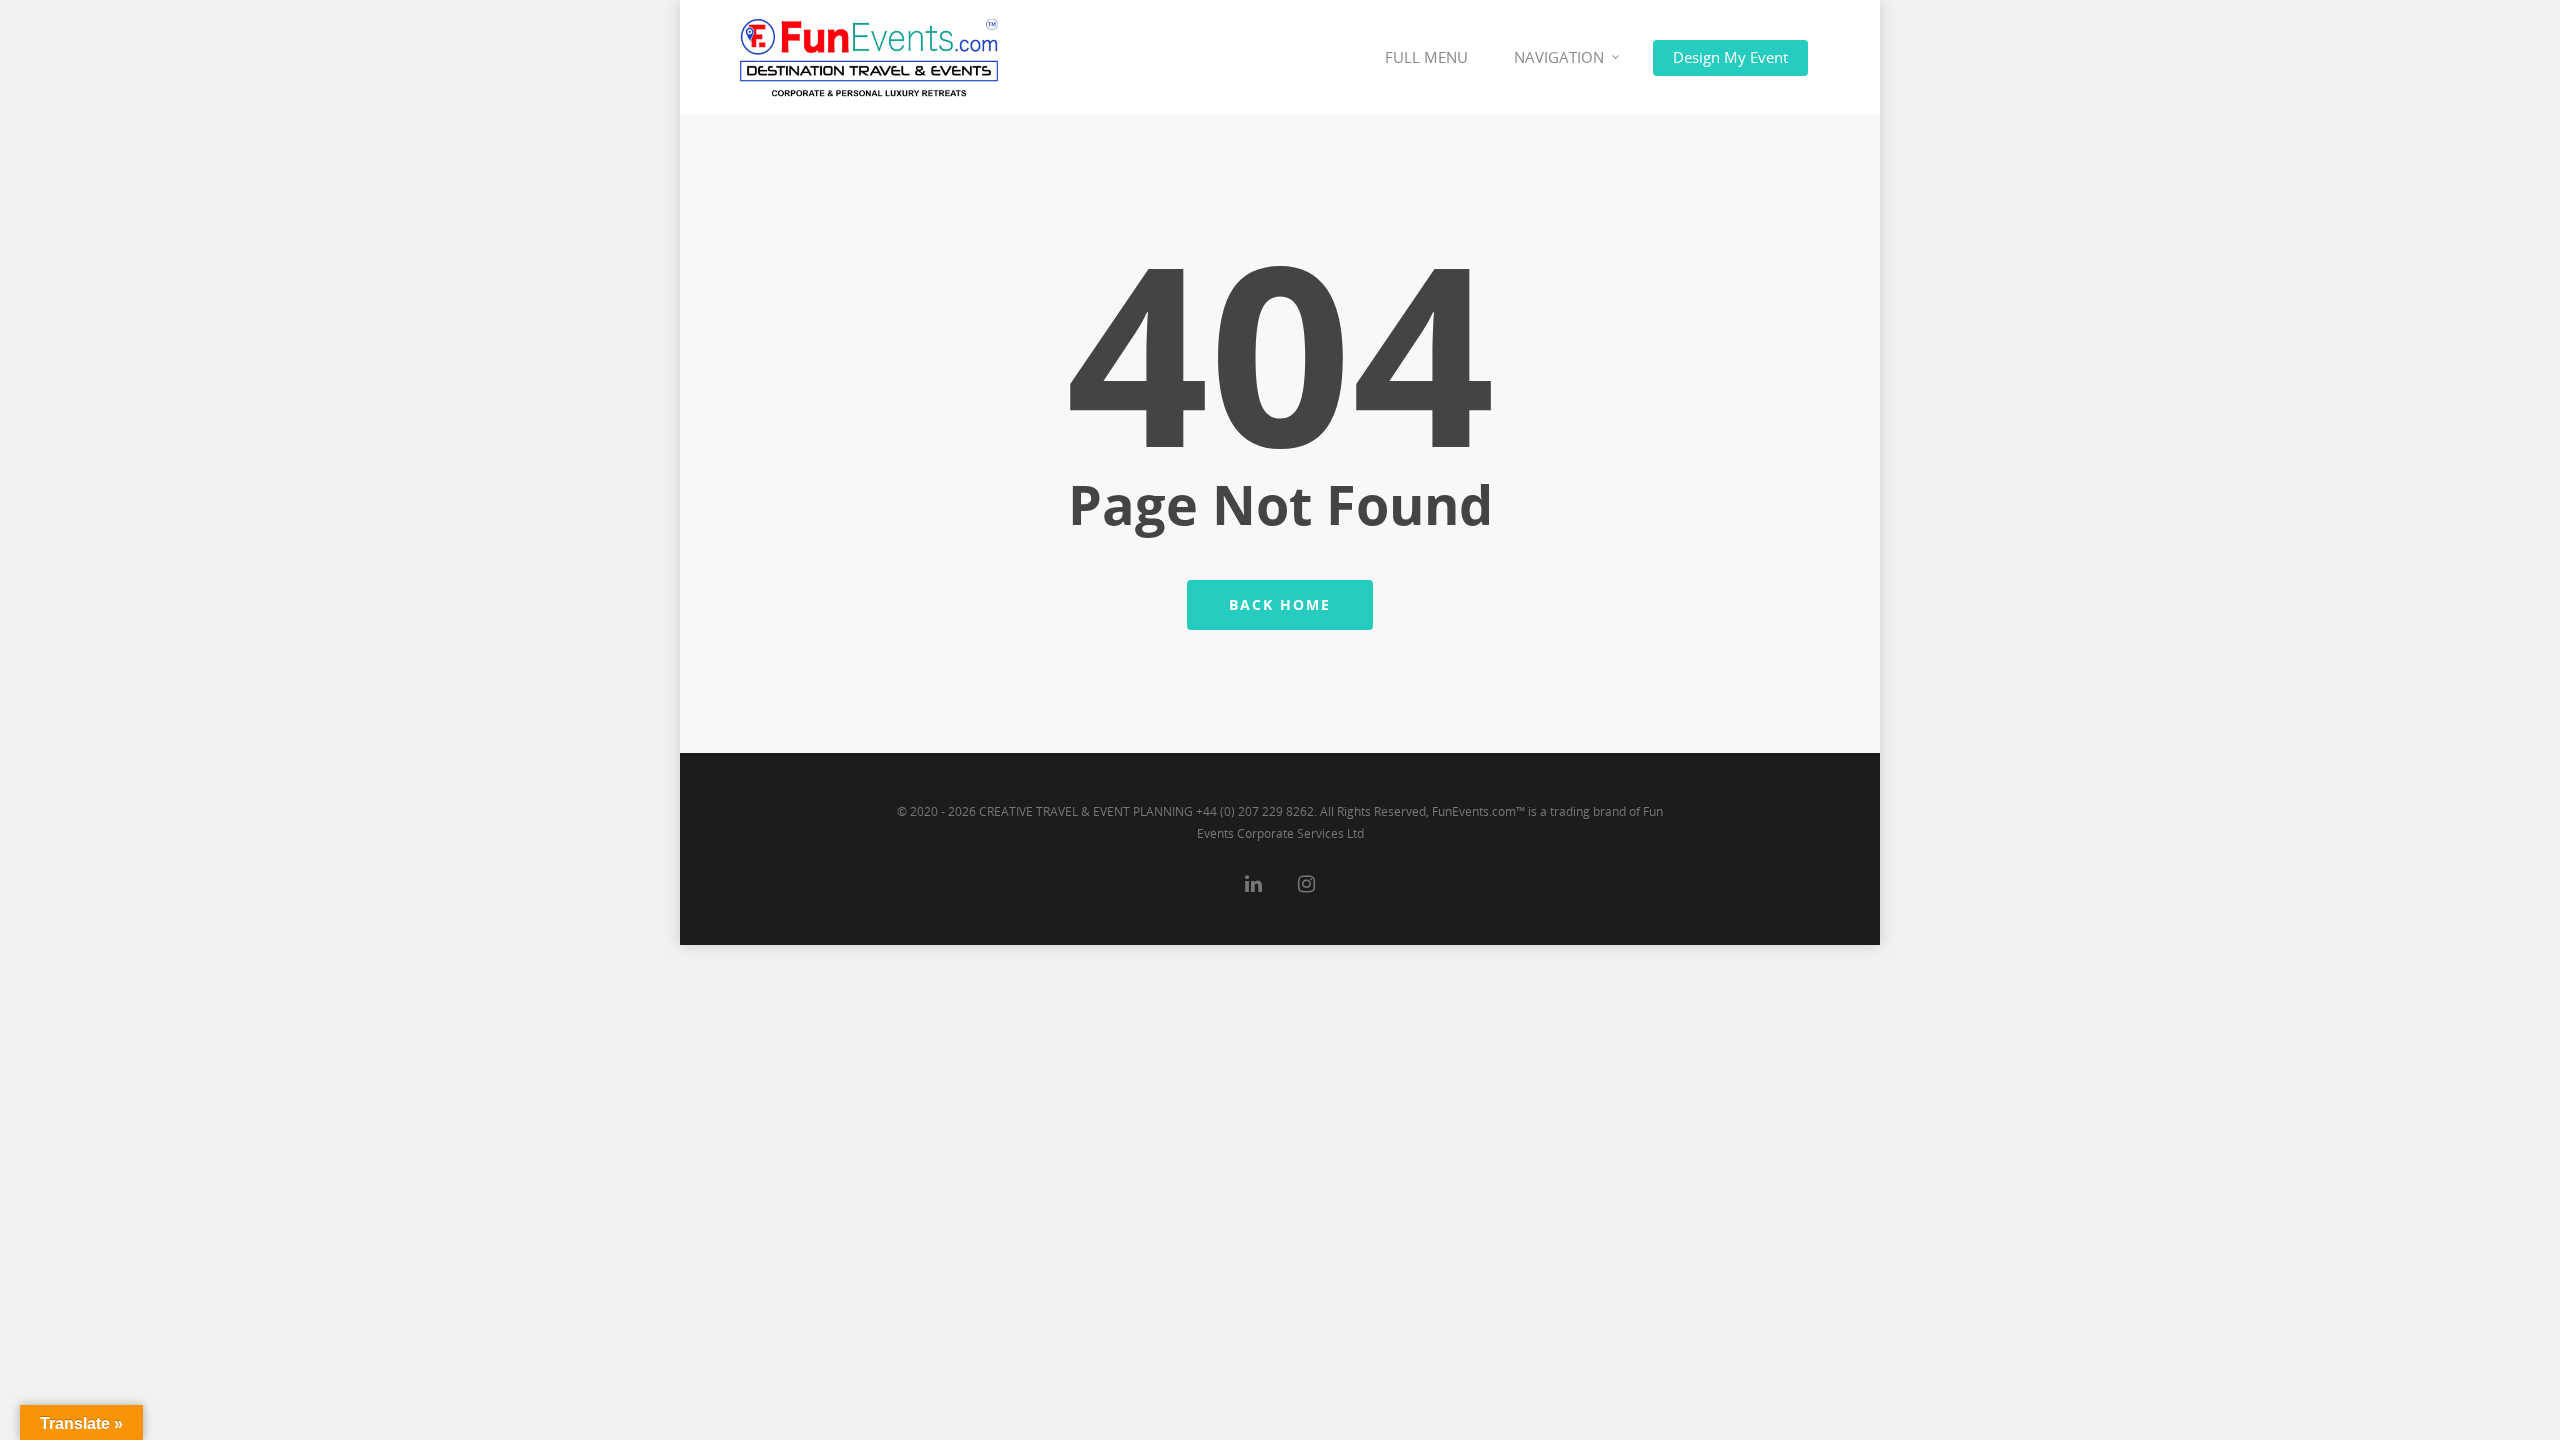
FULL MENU (1426, 57)
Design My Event (1730, 57)
